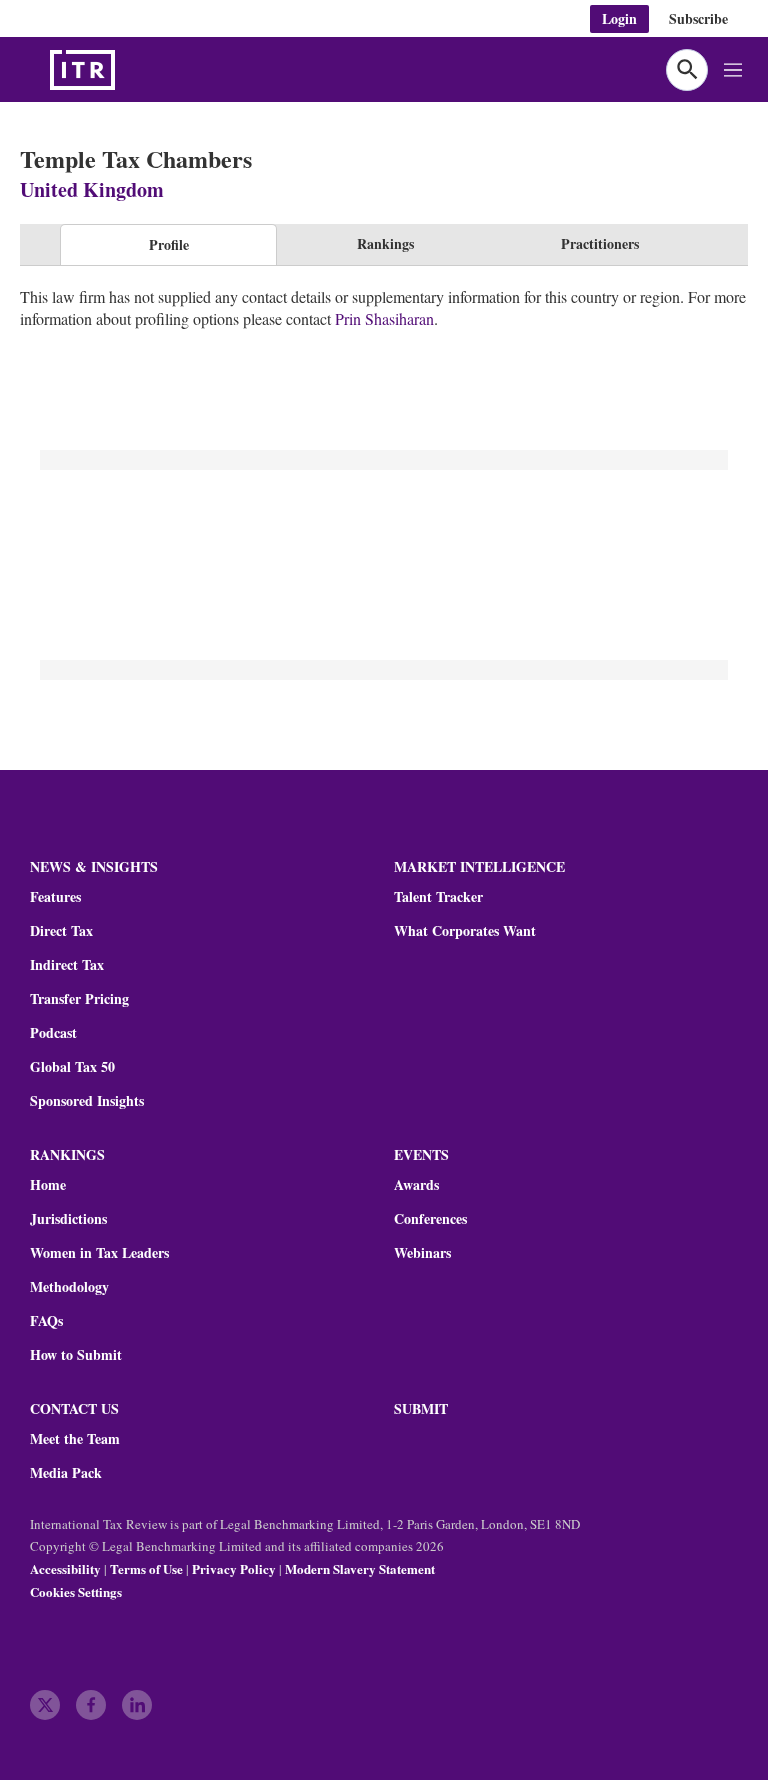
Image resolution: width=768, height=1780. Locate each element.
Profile (169, 244)
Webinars (422, 1253)
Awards (416, 1185)
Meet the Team (75, 1439)
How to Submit (76, 1355)
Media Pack (66, 1473)
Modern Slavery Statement (360, 1568)
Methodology (69, 1287)
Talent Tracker (438, 897)
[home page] (130, 70)
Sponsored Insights (87, 1101)
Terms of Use (146, 1568)
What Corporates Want (465, 931)
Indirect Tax (67, 965)
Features (55, 897)
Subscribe (698, 18)
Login (619, 18)
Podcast (53, 1033)
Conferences (430, 1219)
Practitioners (600, 243)
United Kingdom (92, 189)
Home (48, 1185)
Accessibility (65, 1568)
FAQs (46, 1321)
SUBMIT (421, 1408)
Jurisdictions (68, 1219)
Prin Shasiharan (384, 318)
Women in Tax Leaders (99, 1253)
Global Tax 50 (72, 1067)
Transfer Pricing (79, 999)
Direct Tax (61, 931)
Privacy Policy (234, 1568)
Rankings (385, 243)
